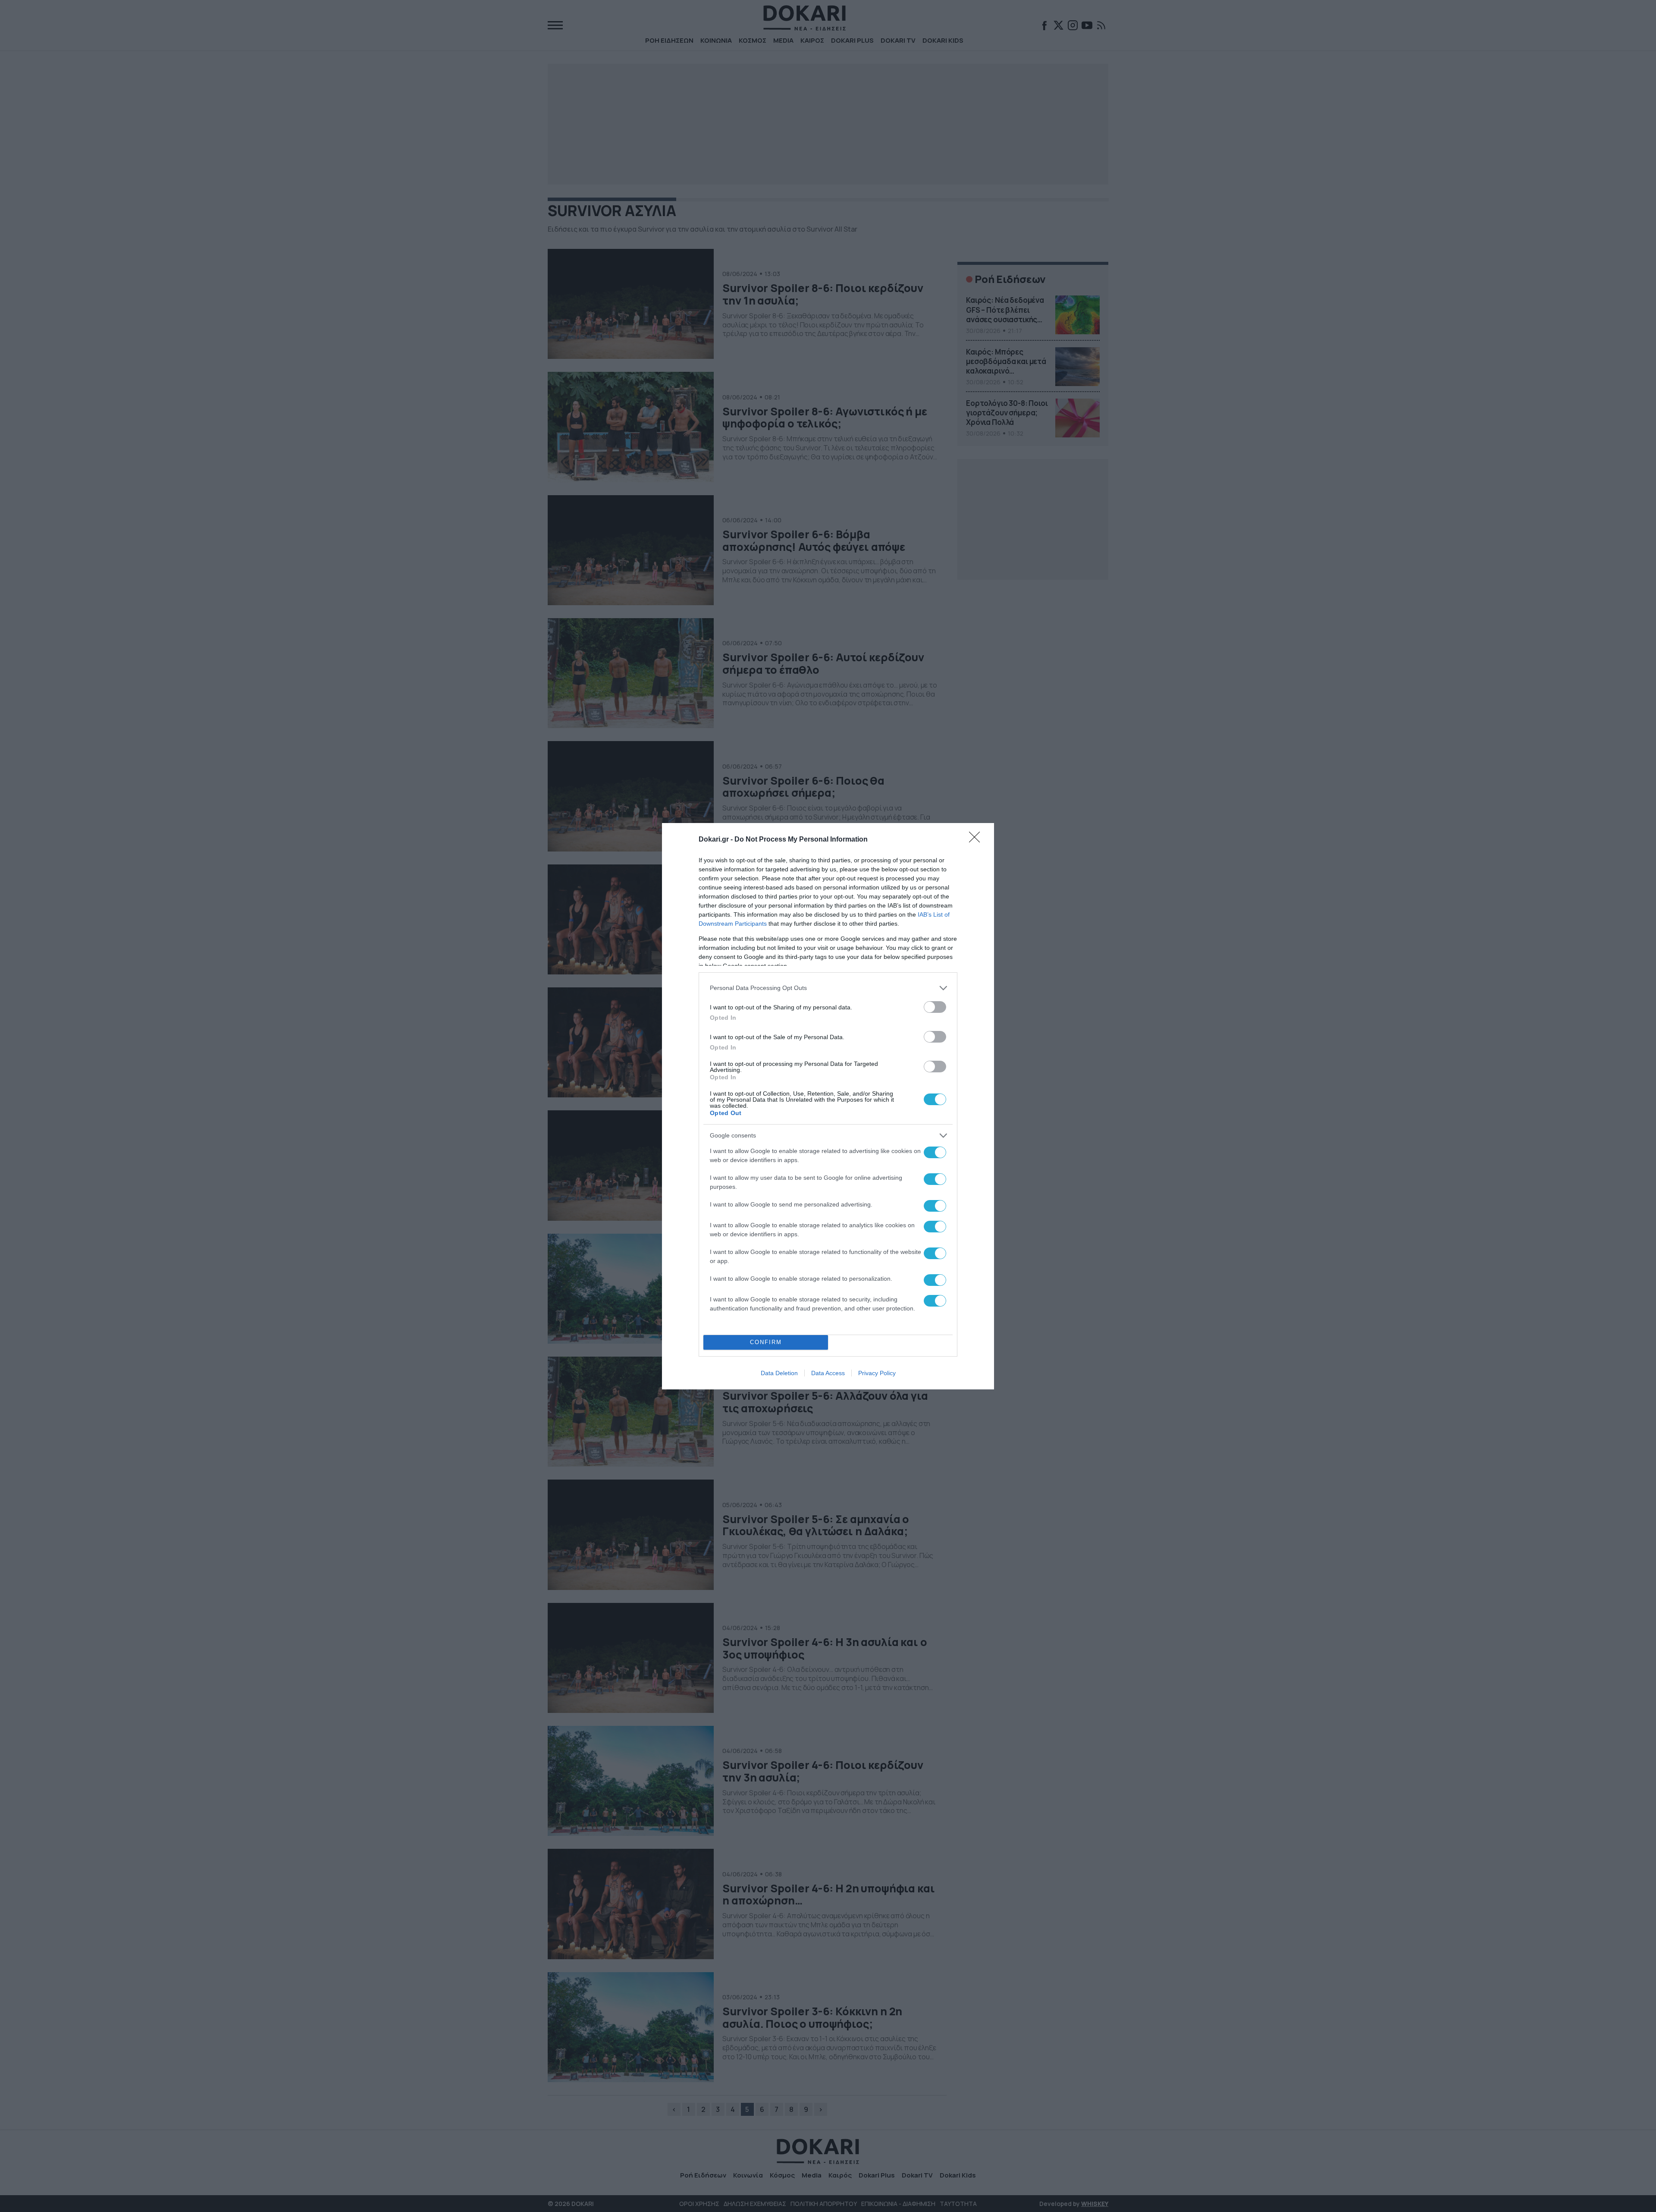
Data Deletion (779, 1373)
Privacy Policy (877, 1373)
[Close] (977, 840)
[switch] (935, 1007)
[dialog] (828, 1106)
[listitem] (828, 988)
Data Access (828, 1373)
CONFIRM (766, 1342)
